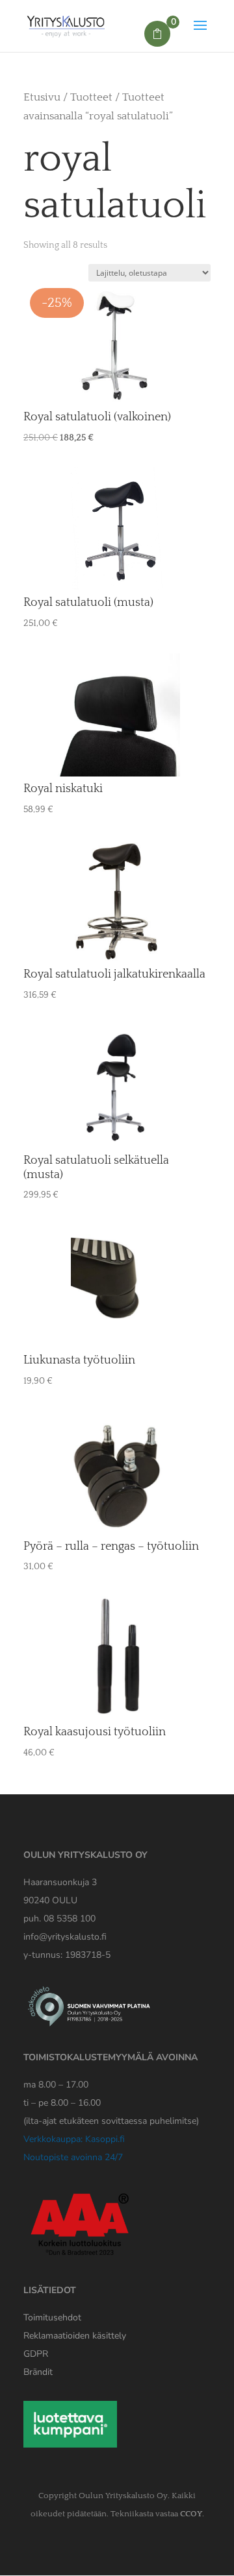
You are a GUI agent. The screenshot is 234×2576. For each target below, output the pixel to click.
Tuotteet (91, 97)
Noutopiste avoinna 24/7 (73, 2157)
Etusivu (42, 97)
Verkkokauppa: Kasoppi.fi (74, 2139)
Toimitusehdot (52, 2317)
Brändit (38, 2372)
